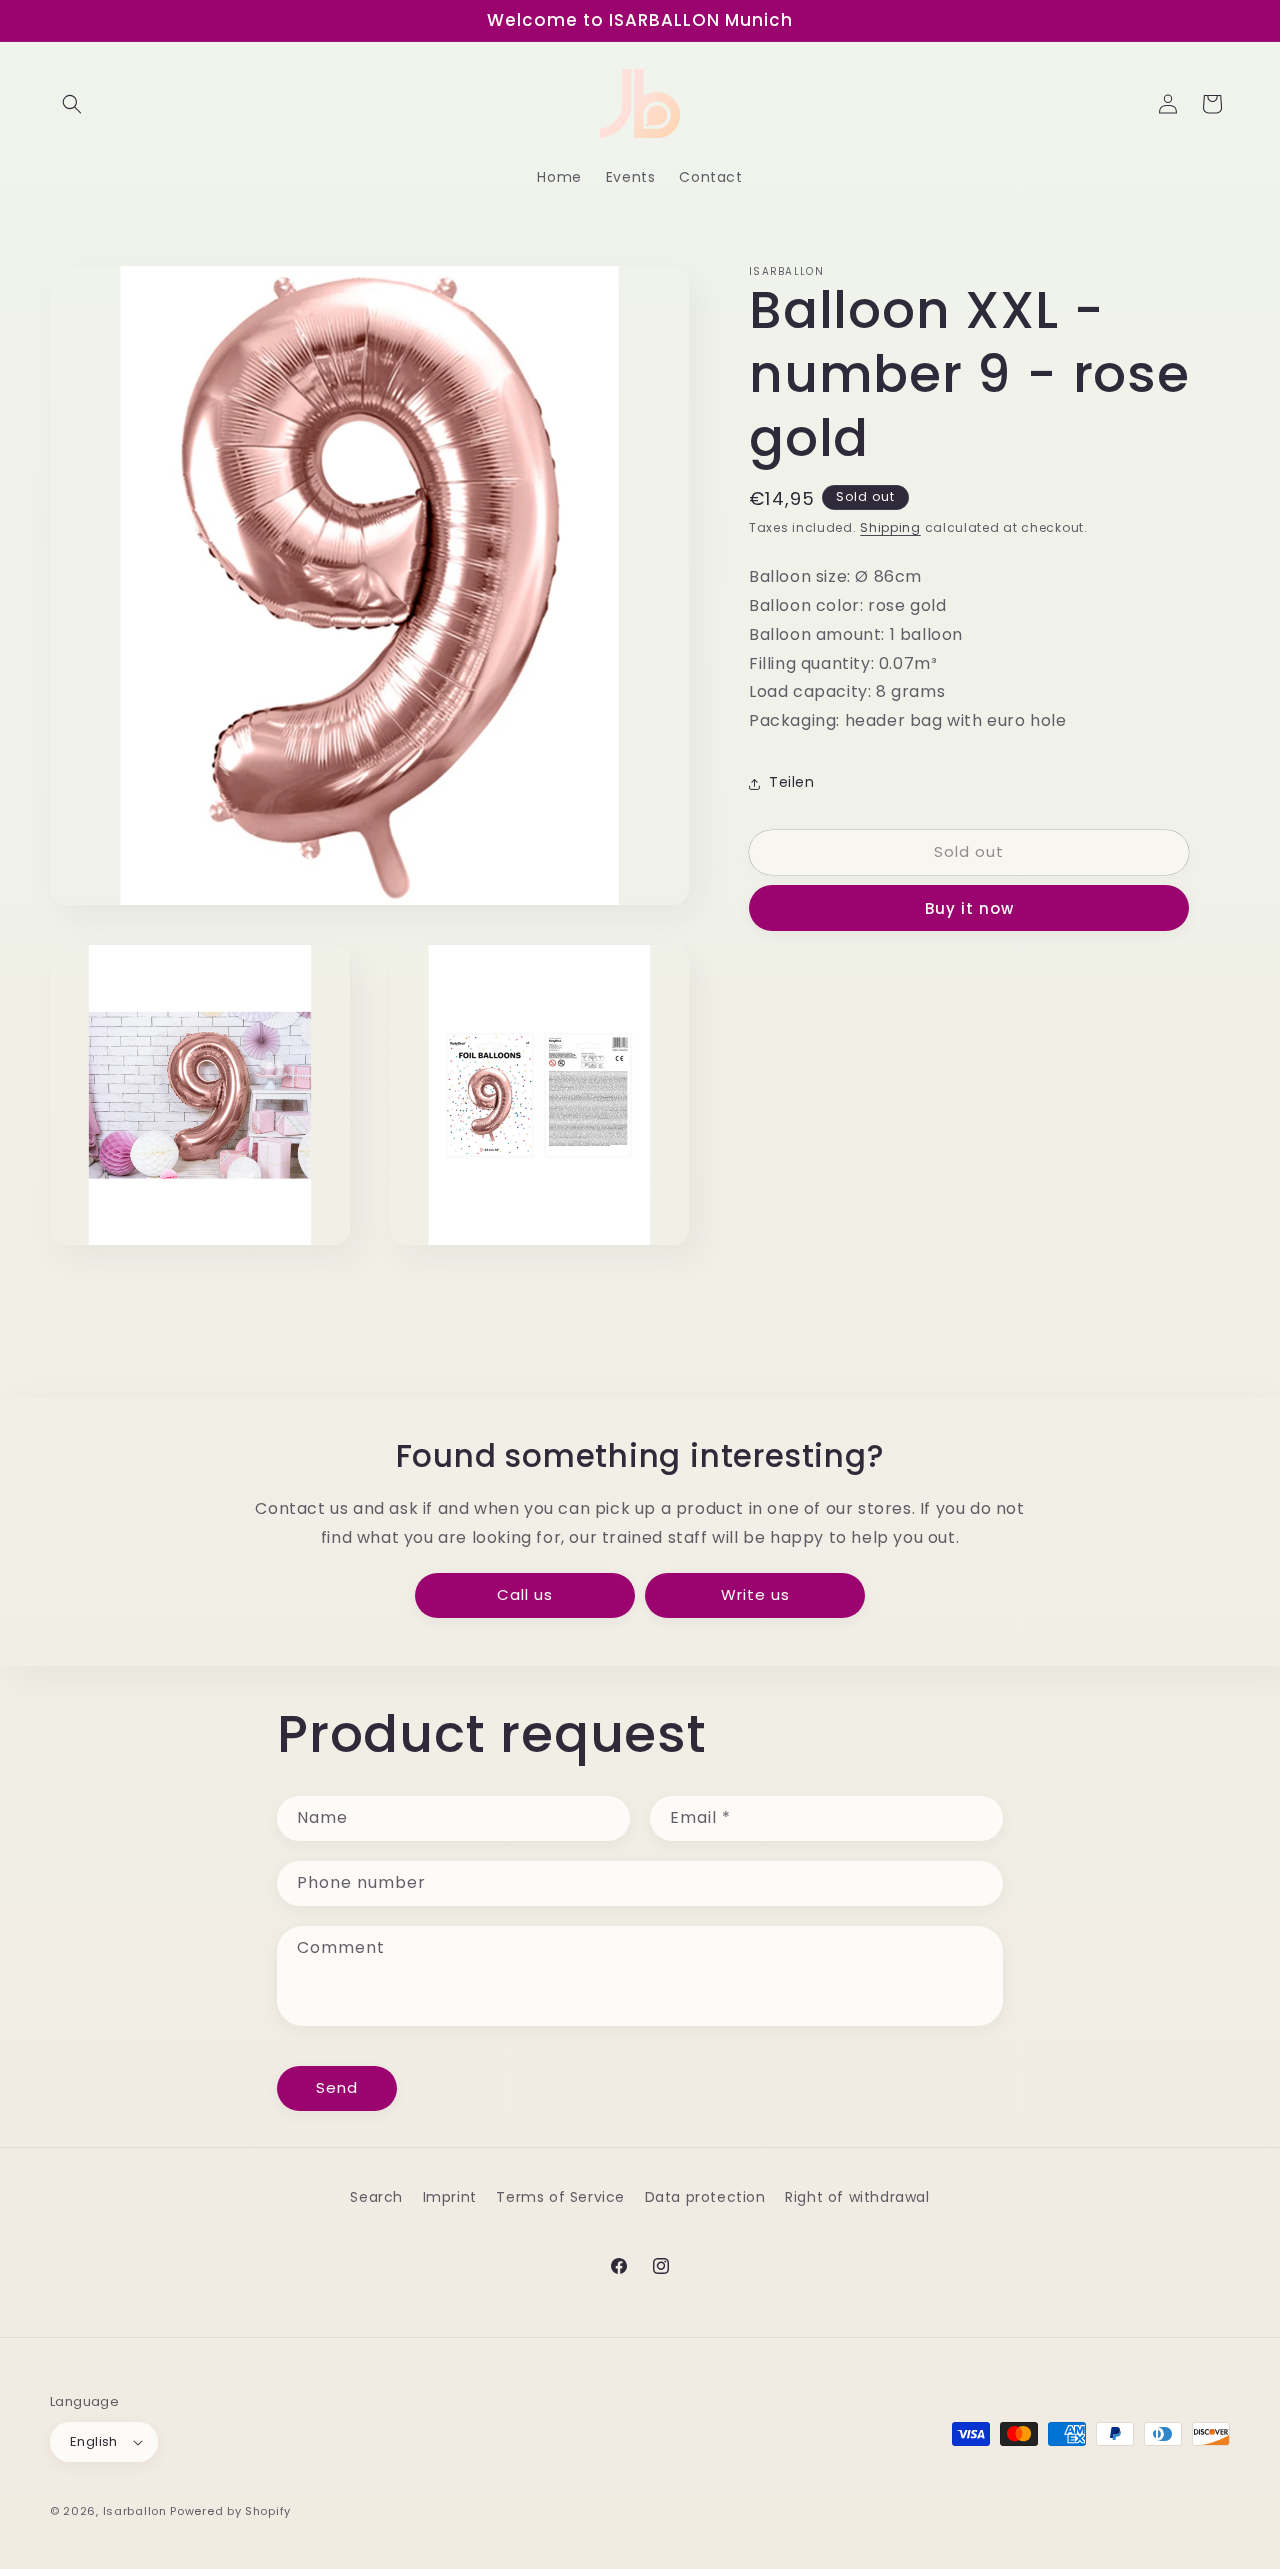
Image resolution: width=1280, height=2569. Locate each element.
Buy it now (969, 909)
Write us (755, 1594)
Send (337, 2087)
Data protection (705, 2197)
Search (376, 2197)
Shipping (890, 527)
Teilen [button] (792, 783)
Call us (525, 1594)
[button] (72, 104)
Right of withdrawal (857, 2197)
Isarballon (135, 2511)
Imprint (450, 2197)
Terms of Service (560, 2197)
